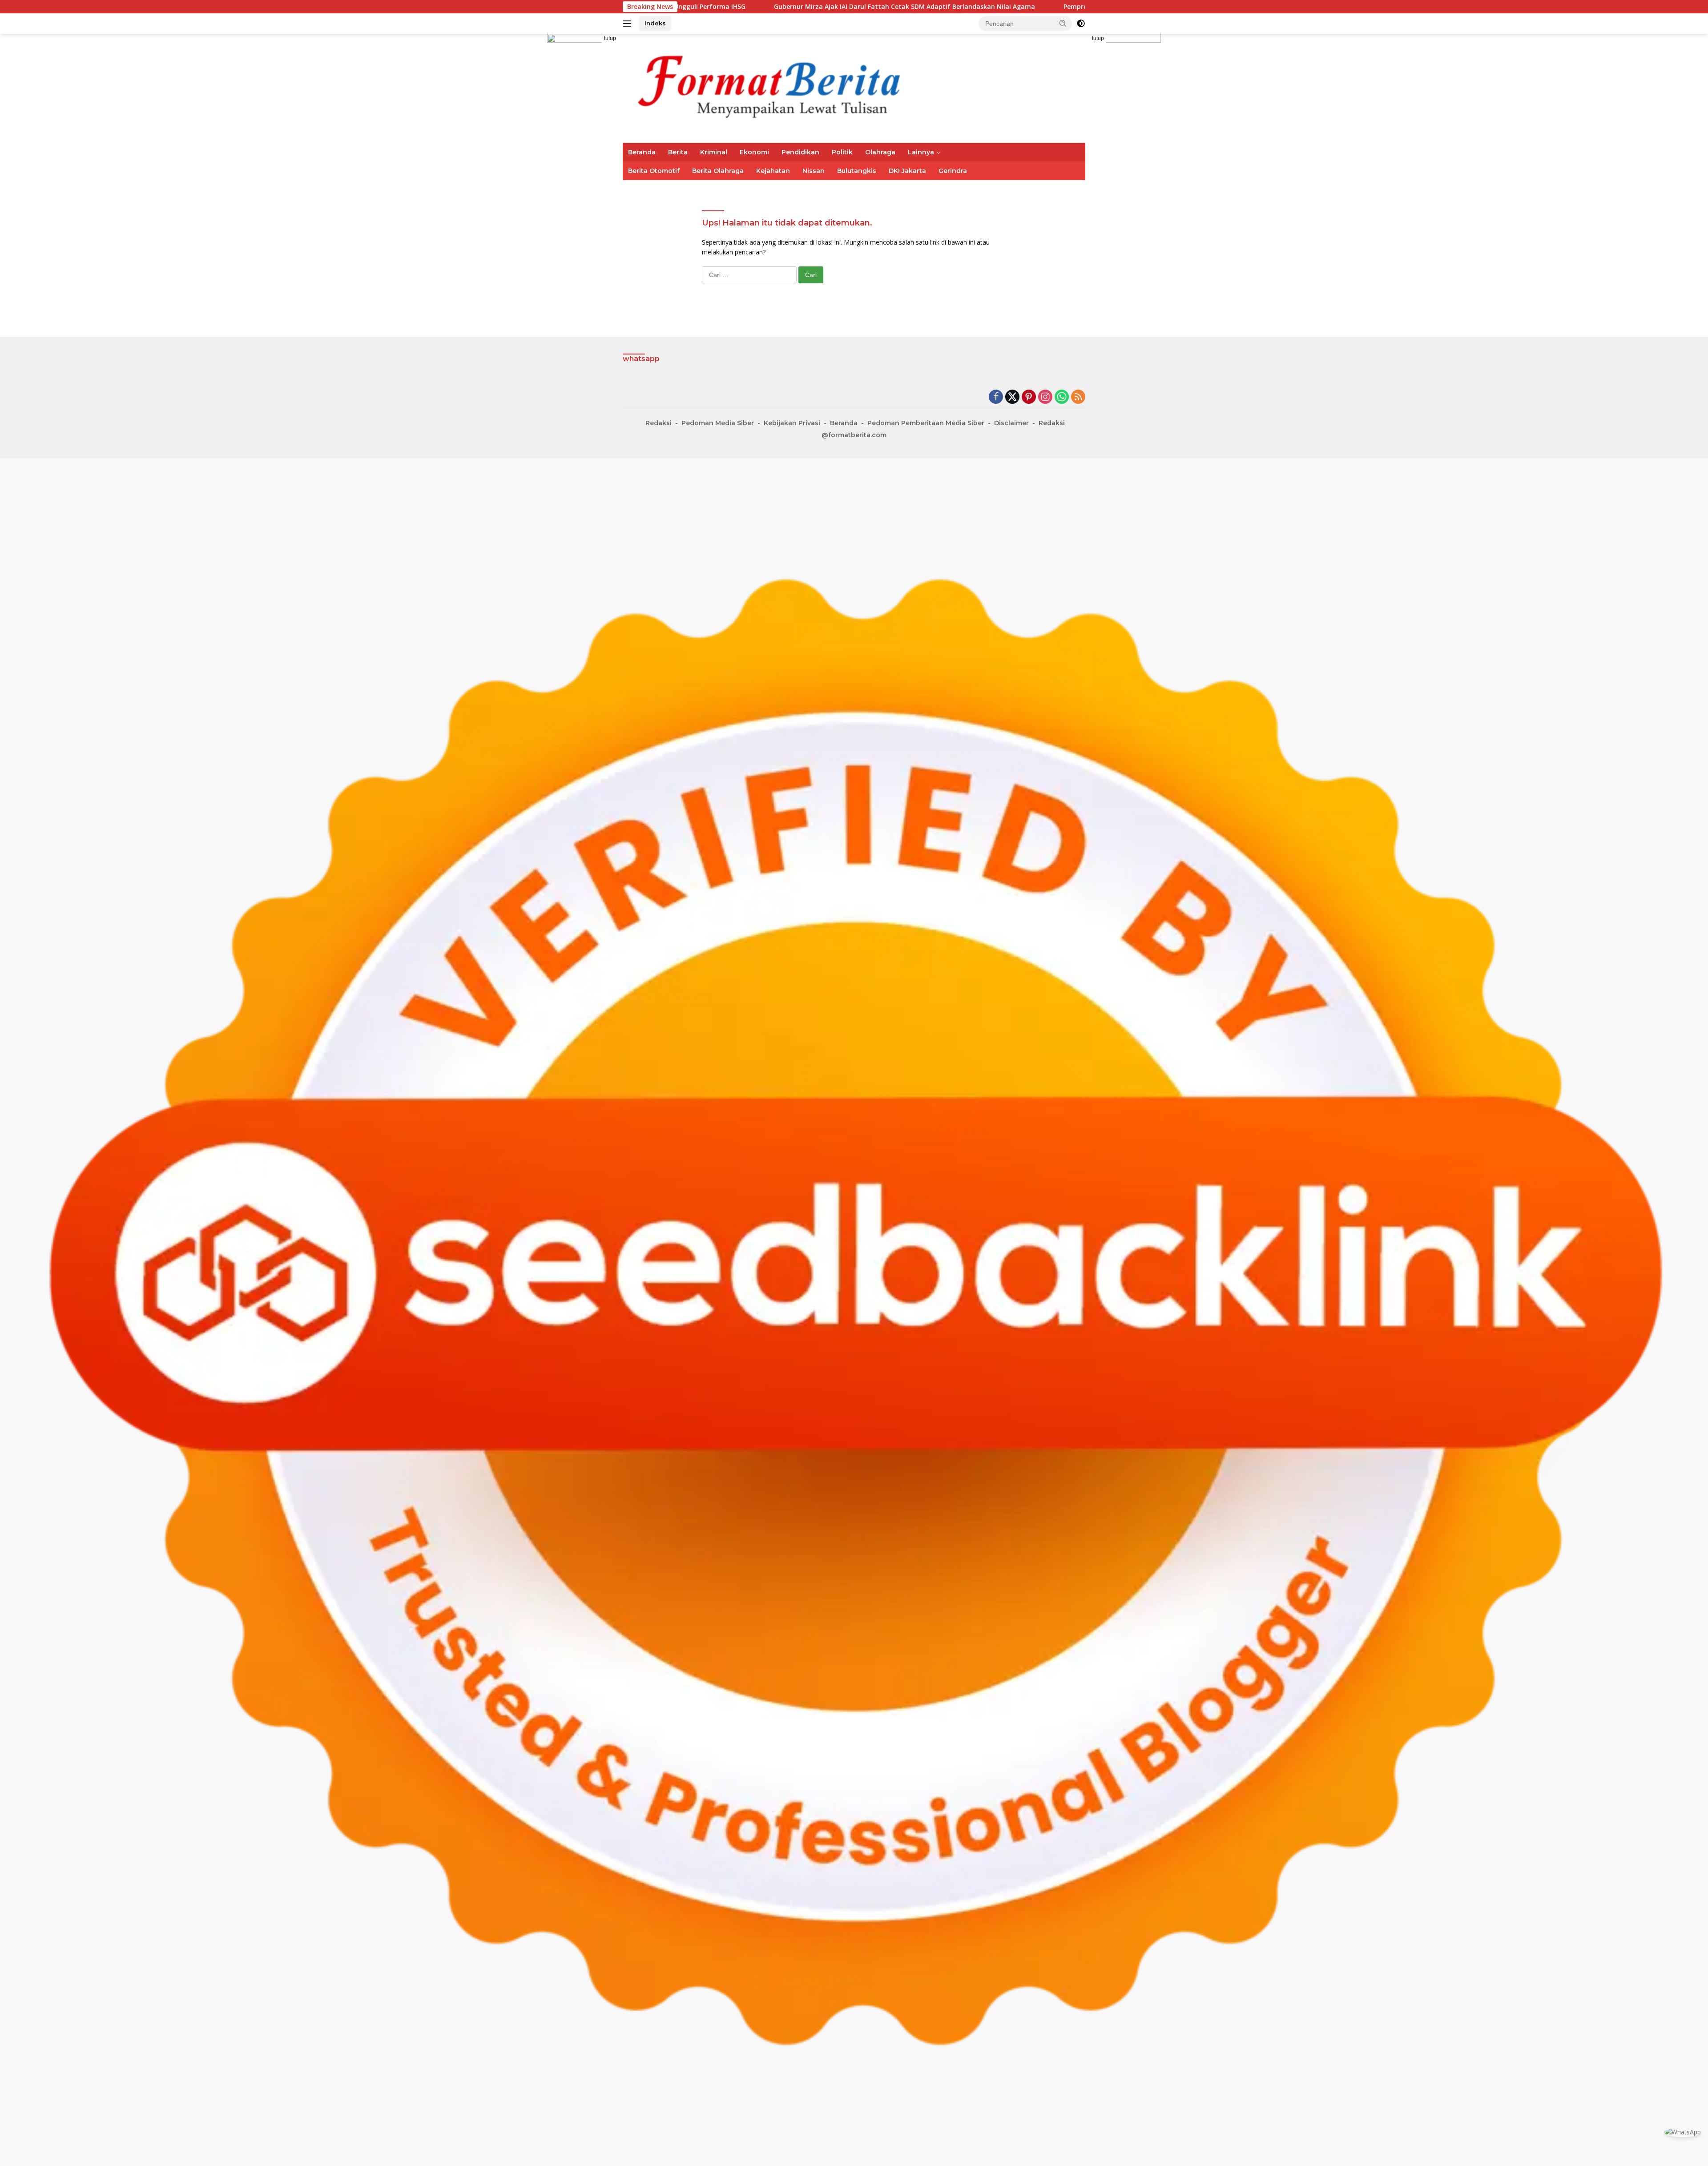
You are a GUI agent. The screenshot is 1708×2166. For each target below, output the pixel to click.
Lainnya (921, 152)
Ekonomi (754, 152)
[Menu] (629, 24)
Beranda (642, 152)
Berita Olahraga (718, 171)
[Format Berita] (783, 87)
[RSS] (1078, 397)
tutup (610, 38)
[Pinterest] (1029, 397)
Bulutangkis (857, 171)
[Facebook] (996, 397)
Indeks (655, 23)
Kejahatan (773, 171)
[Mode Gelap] (1081, 24)
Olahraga (880, 152)
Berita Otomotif (654, 171)
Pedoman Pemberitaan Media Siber (926, 423)
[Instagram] (1045, 397)
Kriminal (714, 152)
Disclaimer (1011, 423)
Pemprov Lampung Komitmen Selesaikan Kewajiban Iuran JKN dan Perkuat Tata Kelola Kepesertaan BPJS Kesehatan (985, 7)
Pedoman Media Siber (718, 423)
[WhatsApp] (1062, 397)
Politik (842, 152)
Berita (678, 152)
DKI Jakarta (907, 171)
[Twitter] (1012, 397)
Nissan (814, 171)
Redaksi (659, 423)
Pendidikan (800, 152)
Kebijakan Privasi (792, 423)
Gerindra (953, 171)
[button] (1063, 23)
